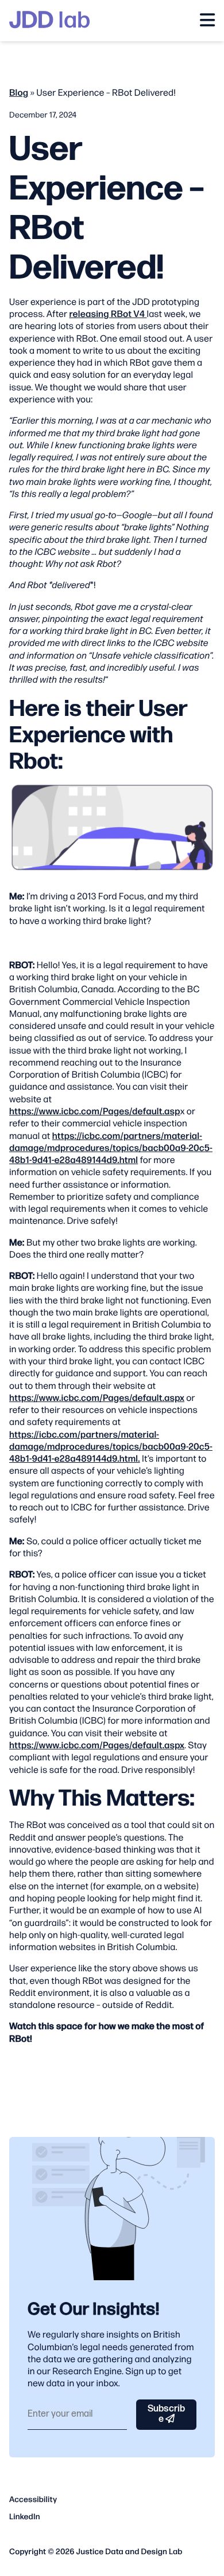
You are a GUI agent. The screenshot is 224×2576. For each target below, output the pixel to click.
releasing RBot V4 (108, 314)
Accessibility (33, 2500)
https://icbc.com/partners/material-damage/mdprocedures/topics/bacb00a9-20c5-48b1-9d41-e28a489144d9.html (111, 1149)
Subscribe (166, 2414)
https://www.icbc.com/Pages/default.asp (95, 1112)
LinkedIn (25, 2517)
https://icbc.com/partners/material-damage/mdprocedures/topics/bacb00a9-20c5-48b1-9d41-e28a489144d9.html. (111, 1447)
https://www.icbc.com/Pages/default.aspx (97, 1398)
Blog (19, 93)
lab (50, 21)
